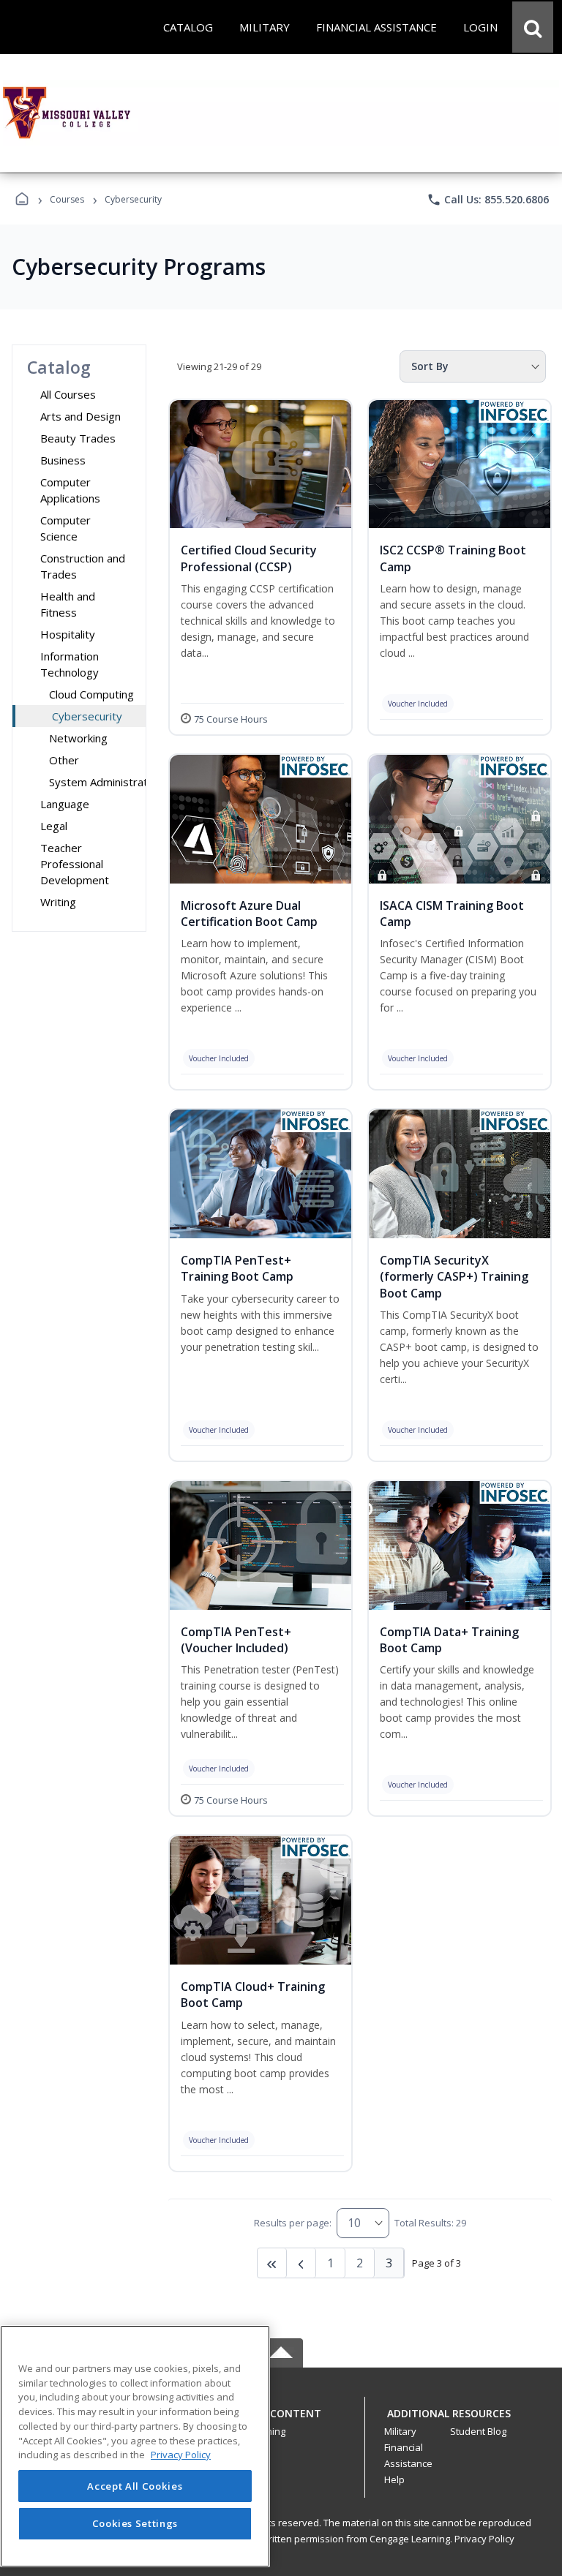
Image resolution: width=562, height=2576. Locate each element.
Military (400, 2431)
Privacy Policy (484, 2539)
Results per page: (293, 2223)
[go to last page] (272, 2263)
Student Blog (478, 2431)
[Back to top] (281, 2421)
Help (394, 2479)
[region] (135, 2446)
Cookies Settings (135, 2523)
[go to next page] (301, 2263)
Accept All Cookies (135, 2486)
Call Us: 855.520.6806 (488, 200)
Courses (67, 199)
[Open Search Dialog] (533, 27)
